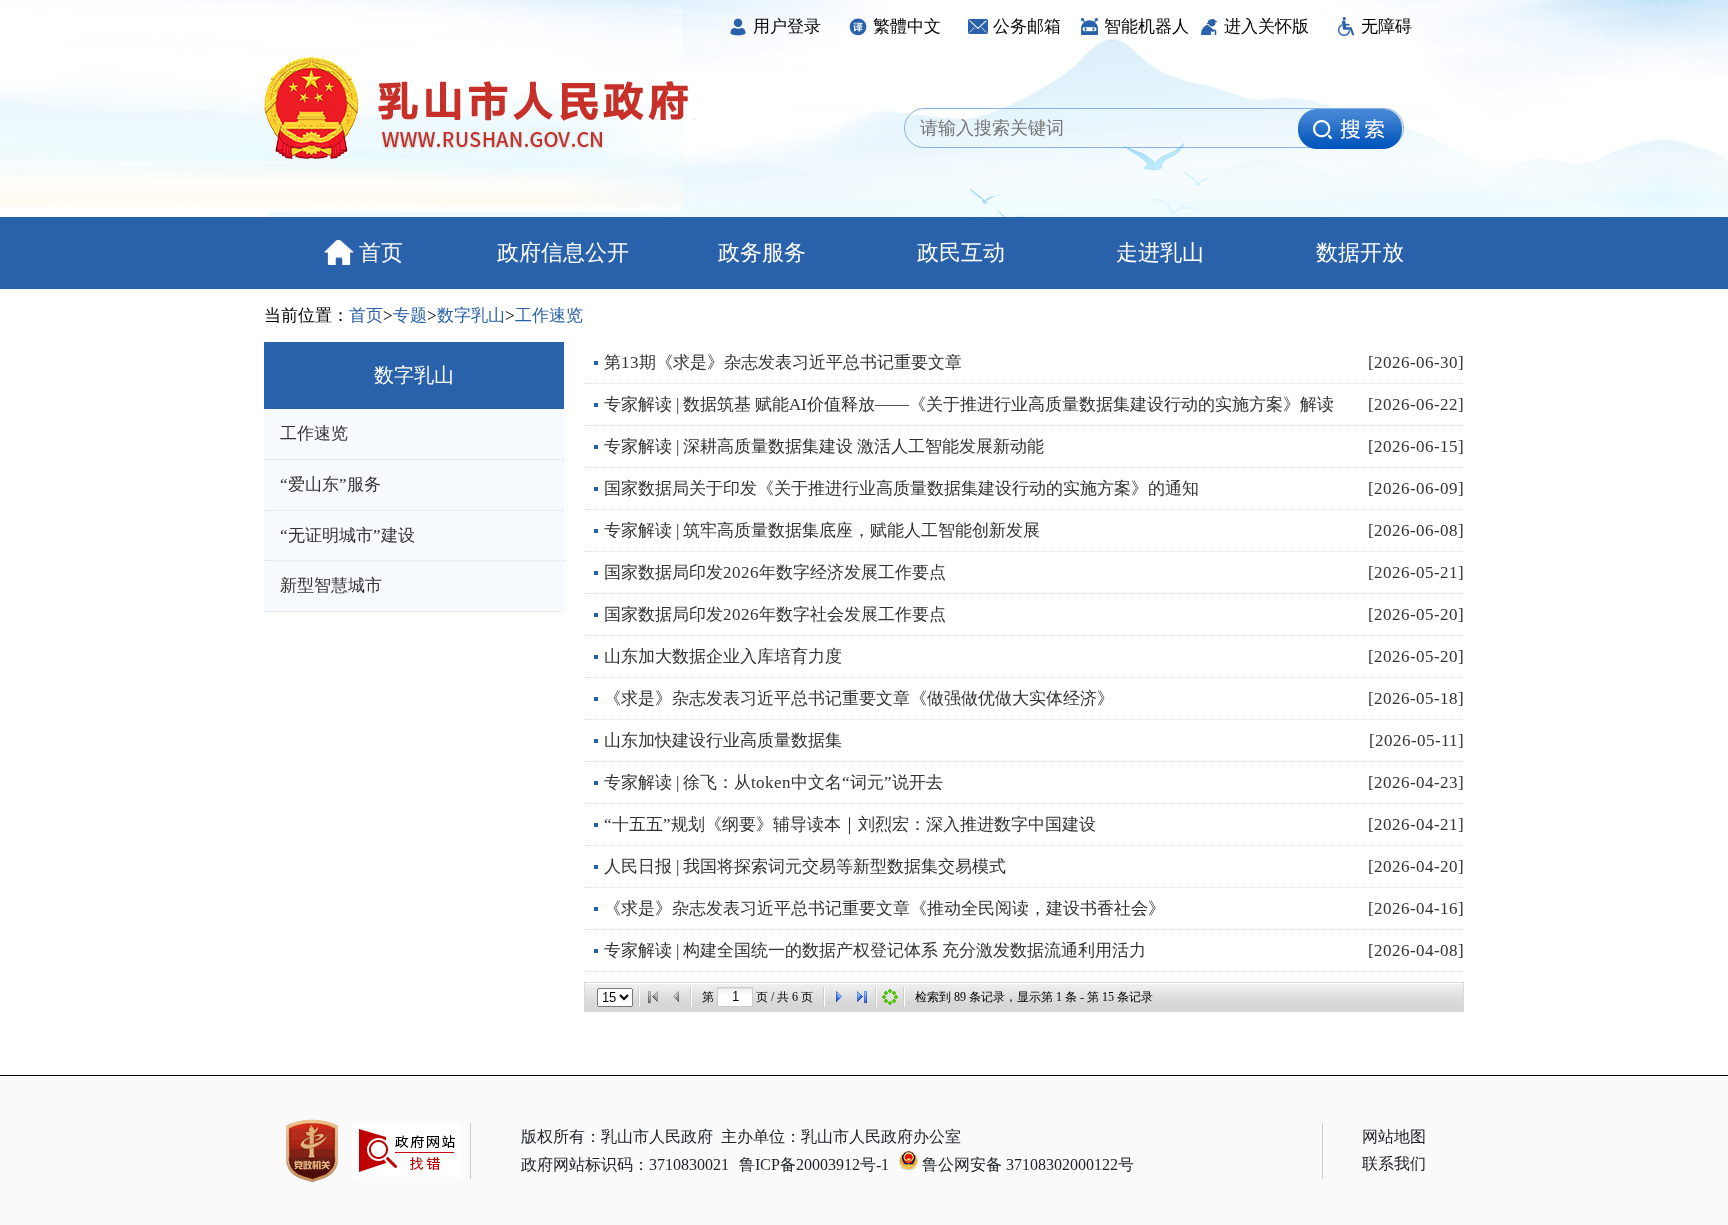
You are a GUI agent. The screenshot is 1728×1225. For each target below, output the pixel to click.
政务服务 (762, 252)
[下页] (838, 997)
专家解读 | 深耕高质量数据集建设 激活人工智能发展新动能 (824, 446)
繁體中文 (907, 26)
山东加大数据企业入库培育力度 (723, 656)
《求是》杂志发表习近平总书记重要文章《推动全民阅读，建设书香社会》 (884, 908)
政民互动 (961, 252)
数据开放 (1360, 252)
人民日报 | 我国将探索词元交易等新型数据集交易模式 (805, 866)
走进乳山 (1160, 252)
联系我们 (1394, 1163)
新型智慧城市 (331, 585)
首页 (381, 252)
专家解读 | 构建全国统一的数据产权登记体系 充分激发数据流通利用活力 (875, 950)
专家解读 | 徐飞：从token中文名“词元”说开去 (773, 782)
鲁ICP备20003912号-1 (814, 1164)
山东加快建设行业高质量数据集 (723, 740)
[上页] (677, 997)
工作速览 (549, 315)
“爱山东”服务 (330, 484)
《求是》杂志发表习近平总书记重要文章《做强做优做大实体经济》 (859, 698)
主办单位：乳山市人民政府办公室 (841, 1136)
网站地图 (1394, 1136)
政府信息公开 (563, 252)
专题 (410, 315)
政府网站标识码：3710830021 (625, 1164)
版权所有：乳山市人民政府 (617, 1136)
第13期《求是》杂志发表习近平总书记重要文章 (783, 362)
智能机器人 (1146, 26)
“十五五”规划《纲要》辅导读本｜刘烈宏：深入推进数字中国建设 (850, 824)
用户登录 (787, 26)
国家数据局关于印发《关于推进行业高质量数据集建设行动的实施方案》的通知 (901, 488)
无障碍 (1386, 26)
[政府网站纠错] (407, 1187)
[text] (1107, 129)
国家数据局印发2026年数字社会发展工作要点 (775, 614)
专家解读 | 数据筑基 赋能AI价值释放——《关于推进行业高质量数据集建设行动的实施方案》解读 (969, 404)
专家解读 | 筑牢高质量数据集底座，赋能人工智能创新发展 (822, 530)
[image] (1350, 129)
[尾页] (862, 997)
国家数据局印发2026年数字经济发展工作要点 (775, 572)
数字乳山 (471, 315)
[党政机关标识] (312, 1151)
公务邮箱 (1027, 26)
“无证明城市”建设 (347, 535)
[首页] (653, 997)
